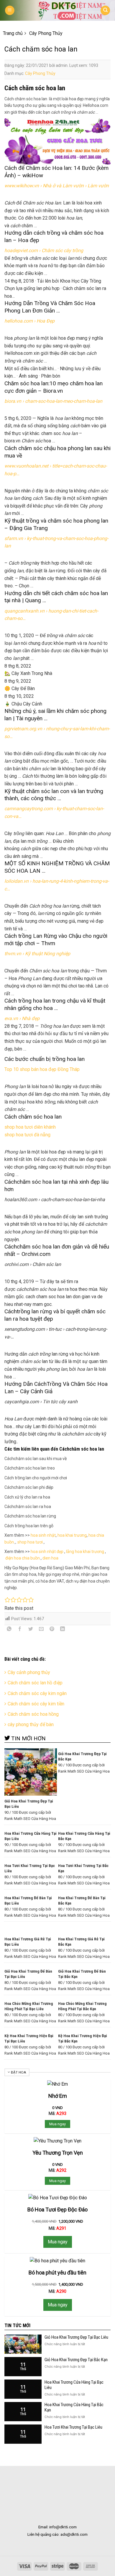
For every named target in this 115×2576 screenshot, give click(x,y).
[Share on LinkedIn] (63, 1630)
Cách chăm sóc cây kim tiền (36, 1704)
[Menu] (10, 11)
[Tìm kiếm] (105, 11)
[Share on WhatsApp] (9, 1630)
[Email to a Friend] (41, 1630)
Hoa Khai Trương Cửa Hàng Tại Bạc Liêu (74, 2385)
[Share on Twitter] (31, 1630)
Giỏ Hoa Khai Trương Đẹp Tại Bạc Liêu (76, 2337)
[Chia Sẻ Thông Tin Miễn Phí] (57, 11)
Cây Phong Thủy (40, 73)
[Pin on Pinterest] (52, 1630)
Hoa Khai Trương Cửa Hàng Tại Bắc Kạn (74, 2407)
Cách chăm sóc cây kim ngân (37, 1693)
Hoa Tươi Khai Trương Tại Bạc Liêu (73, 2427)
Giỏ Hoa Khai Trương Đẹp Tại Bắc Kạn (76, 2360)
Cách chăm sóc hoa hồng (33, 1714)
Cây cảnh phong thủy (29, 1672)
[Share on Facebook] (20, 1630)
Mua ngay (57, 2124)
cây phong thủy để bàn (31, 1724)
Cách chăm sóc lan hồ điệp (35, 1683)
